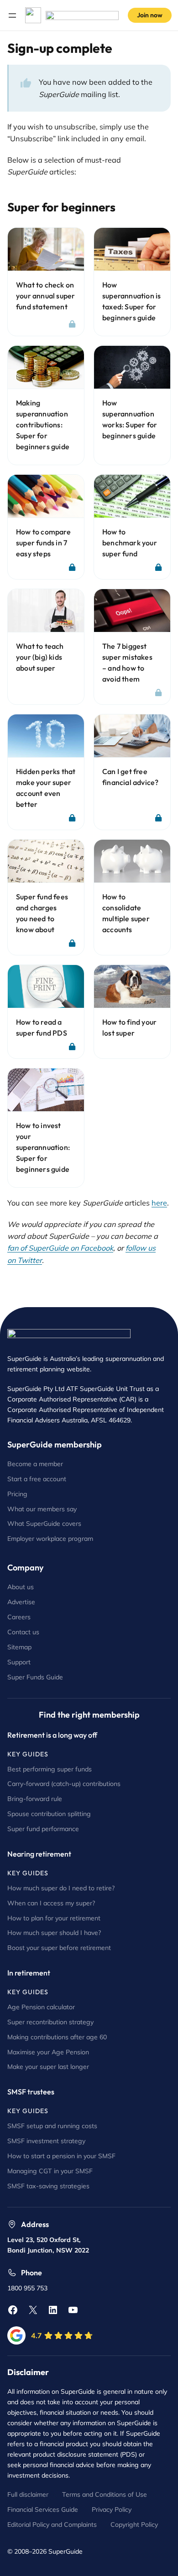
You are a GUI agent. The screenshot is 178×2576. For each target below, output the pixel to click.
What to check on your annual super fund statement (45, 296)
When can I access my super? (51, 1903)
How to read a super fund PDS (42, 1027)
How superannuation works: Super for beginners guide (130, 419)
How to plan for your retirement (54, 1918)
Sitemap (19, 1647)
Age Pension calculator (41, 2007)
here (159, 1203)
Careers (19, 1617)
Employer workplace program (50, 1539)
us (36, 1632)
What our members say (42, 1509)
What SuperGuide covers (44, 1524)
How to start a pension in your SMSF (61, 2156)
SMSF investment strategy (46, 2141)
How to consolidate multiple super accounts (126, 913)
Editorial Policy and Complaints (52, 2525)
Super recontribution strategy (50, 2022)
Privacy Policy (112, 2509)
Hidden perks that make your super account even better (46, 788)
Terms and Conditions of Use (105, 2494)
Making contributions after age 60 (57, 2037)
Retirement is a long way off (52, 1735)
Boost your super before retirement (59, 1948)
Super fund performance (43, 1829)
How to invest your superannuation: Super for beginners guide (43, 1147)
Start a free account (37, 1479)
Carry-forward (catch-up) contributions (64, 1784)
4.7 (37, 2335)
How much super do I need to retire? (61, 1888)
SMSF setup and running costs (52, 2126)
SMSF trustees (31, 2092)
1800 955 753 (27, 2288)
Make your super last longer (48, 2067)
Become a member (35, 1464)
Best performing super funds (50, 1769)
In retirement (29, 1973)
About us (21, 1587)
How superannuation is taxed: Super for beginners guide (131, 301)
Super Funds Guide (35, 1677)
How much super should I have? (54, 1933)
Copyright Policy (134, 2525)
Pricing (17, 1494)
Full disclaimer (28, 2494)
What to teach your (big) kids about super (40, 657)
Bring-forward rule (35, 1799)
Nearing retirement (39, 1854)
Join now (150, 15)
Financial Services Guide (43, 2509)
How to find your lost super (129, 1027)
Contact (20, 1632)
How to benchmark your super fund (130, 543)
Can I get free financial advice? (130, 777)
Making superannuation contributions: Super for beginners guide (43, 425)
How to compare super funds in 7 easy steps (43, 543)
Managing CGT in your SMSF (50, 2171)
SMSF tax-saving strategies (48, 2186)
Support (19, 1662)
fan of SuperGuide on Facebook (60, 1248)
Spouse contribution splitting (49, 1814)
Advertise (21, 1602)
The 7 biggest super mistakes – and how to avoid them (127, 662)
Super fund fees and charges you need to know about (42, 913)
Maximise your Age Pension (48, 2052)
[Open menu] (12, 15)
